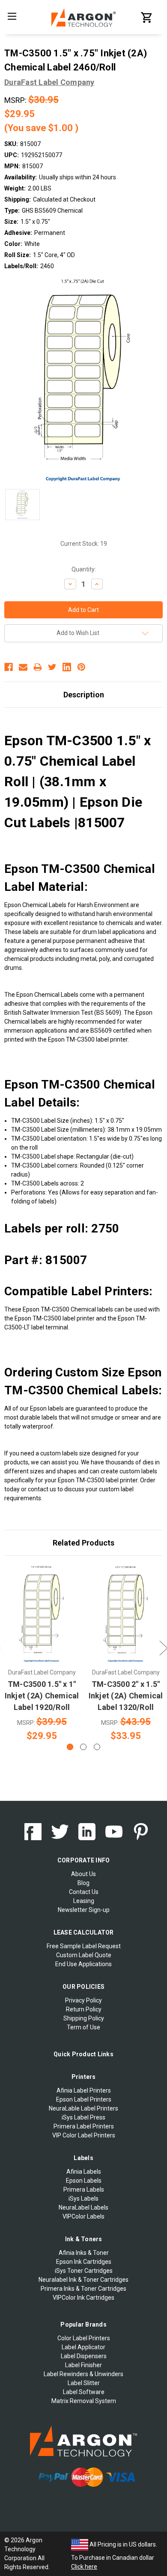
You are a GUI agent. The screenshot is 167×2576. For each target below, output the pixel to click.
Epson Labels (84, 2181)
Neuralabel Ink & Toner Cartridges (83, 2280)
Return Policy (84, 2009)
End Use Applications (83, 1964)
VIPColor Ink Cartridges (83, 2298)
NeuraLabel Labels (83, 2207)
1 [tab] (70, 1747)
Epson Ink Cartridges (84, 2262)
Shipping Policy (84, 2018)
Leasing (84, 1901)
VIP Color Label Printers (84, 2135)
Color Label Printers (84, 2338)
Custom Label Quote (84, 1955)
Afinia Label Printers (84, 2090)
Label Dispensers (84, 2356)
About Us (83, 1874)
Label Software (84, 2392)
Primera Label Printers (84, 2126)
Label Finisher (83, 2365)
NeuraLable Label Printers (83, 2108)
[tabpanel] (42, 1654)
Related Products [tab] (83, 1543)
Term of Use (83, 2027)
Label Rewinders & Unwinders (83, 2374)
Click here (84, 2567)
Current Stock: (84, 544)
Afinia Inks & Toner (84, 2253)
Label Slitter (84, 2383)
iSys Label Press (83, 2117)
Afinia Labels (84, 2172)
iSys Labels (83, 2198)
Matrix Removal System (84, 2401)
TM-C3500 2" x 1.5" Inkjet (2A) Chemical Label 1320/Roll (126, 1696)
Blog (83, 1883)
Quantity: (84, 569)
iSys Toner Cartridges (84, 2271)
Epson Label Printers (84, 2099)
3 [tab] (97, 1747)
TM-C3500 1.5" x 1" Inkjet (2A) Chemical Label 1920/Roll (42, 1696)
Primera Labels (84, 2190)
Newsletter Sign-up (84, 1910)
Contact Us (84, 1892)
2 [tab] (83, 1747)
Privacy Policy (83, 2000)
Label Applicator (83, 2347)
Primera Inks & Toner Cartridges (83, 2289)
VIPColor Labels (83, 2216)
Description (84, 695)
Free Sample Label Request (84, 1946)
